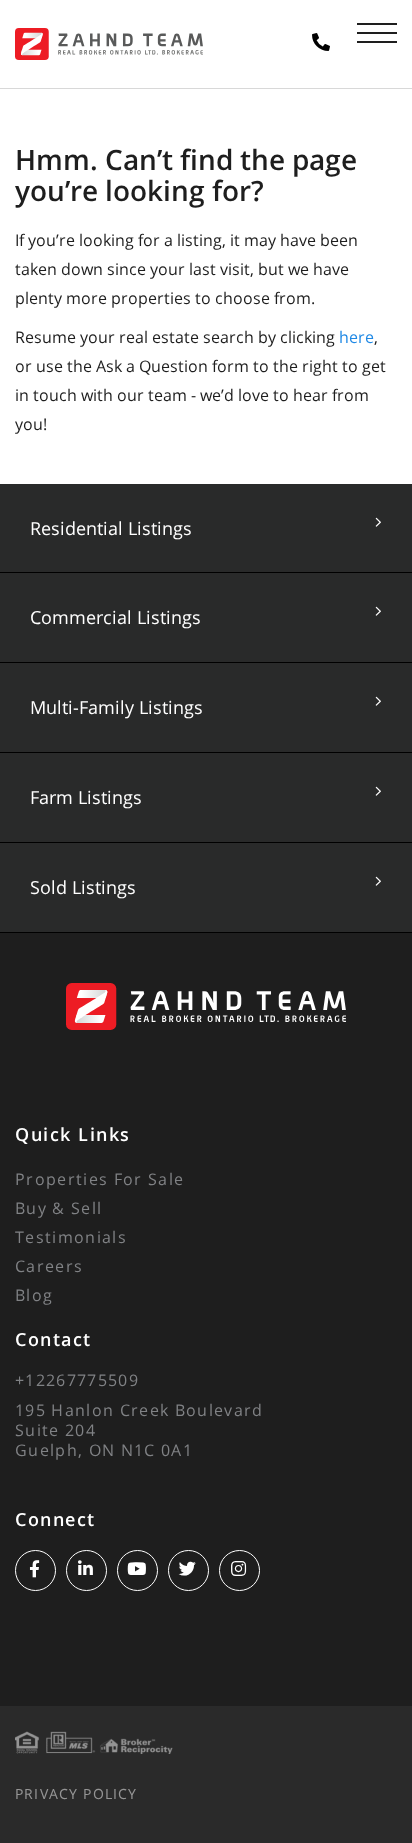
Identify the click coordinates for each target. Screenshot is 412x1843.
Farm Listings (86, 797)
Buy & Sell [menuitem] (58, 1208)
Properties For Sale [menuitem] (99, 1179)
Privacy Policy (76, 1793)
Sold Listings (83, 887)
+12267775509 (77, 1380)
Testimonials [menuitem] (71, 1237)
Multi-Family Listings (116, 707)
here (356, 337)
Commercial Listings (115, 617)
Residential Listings (111, 528)
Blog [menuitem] (34, 1295)
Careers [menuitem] (49, 1266)
